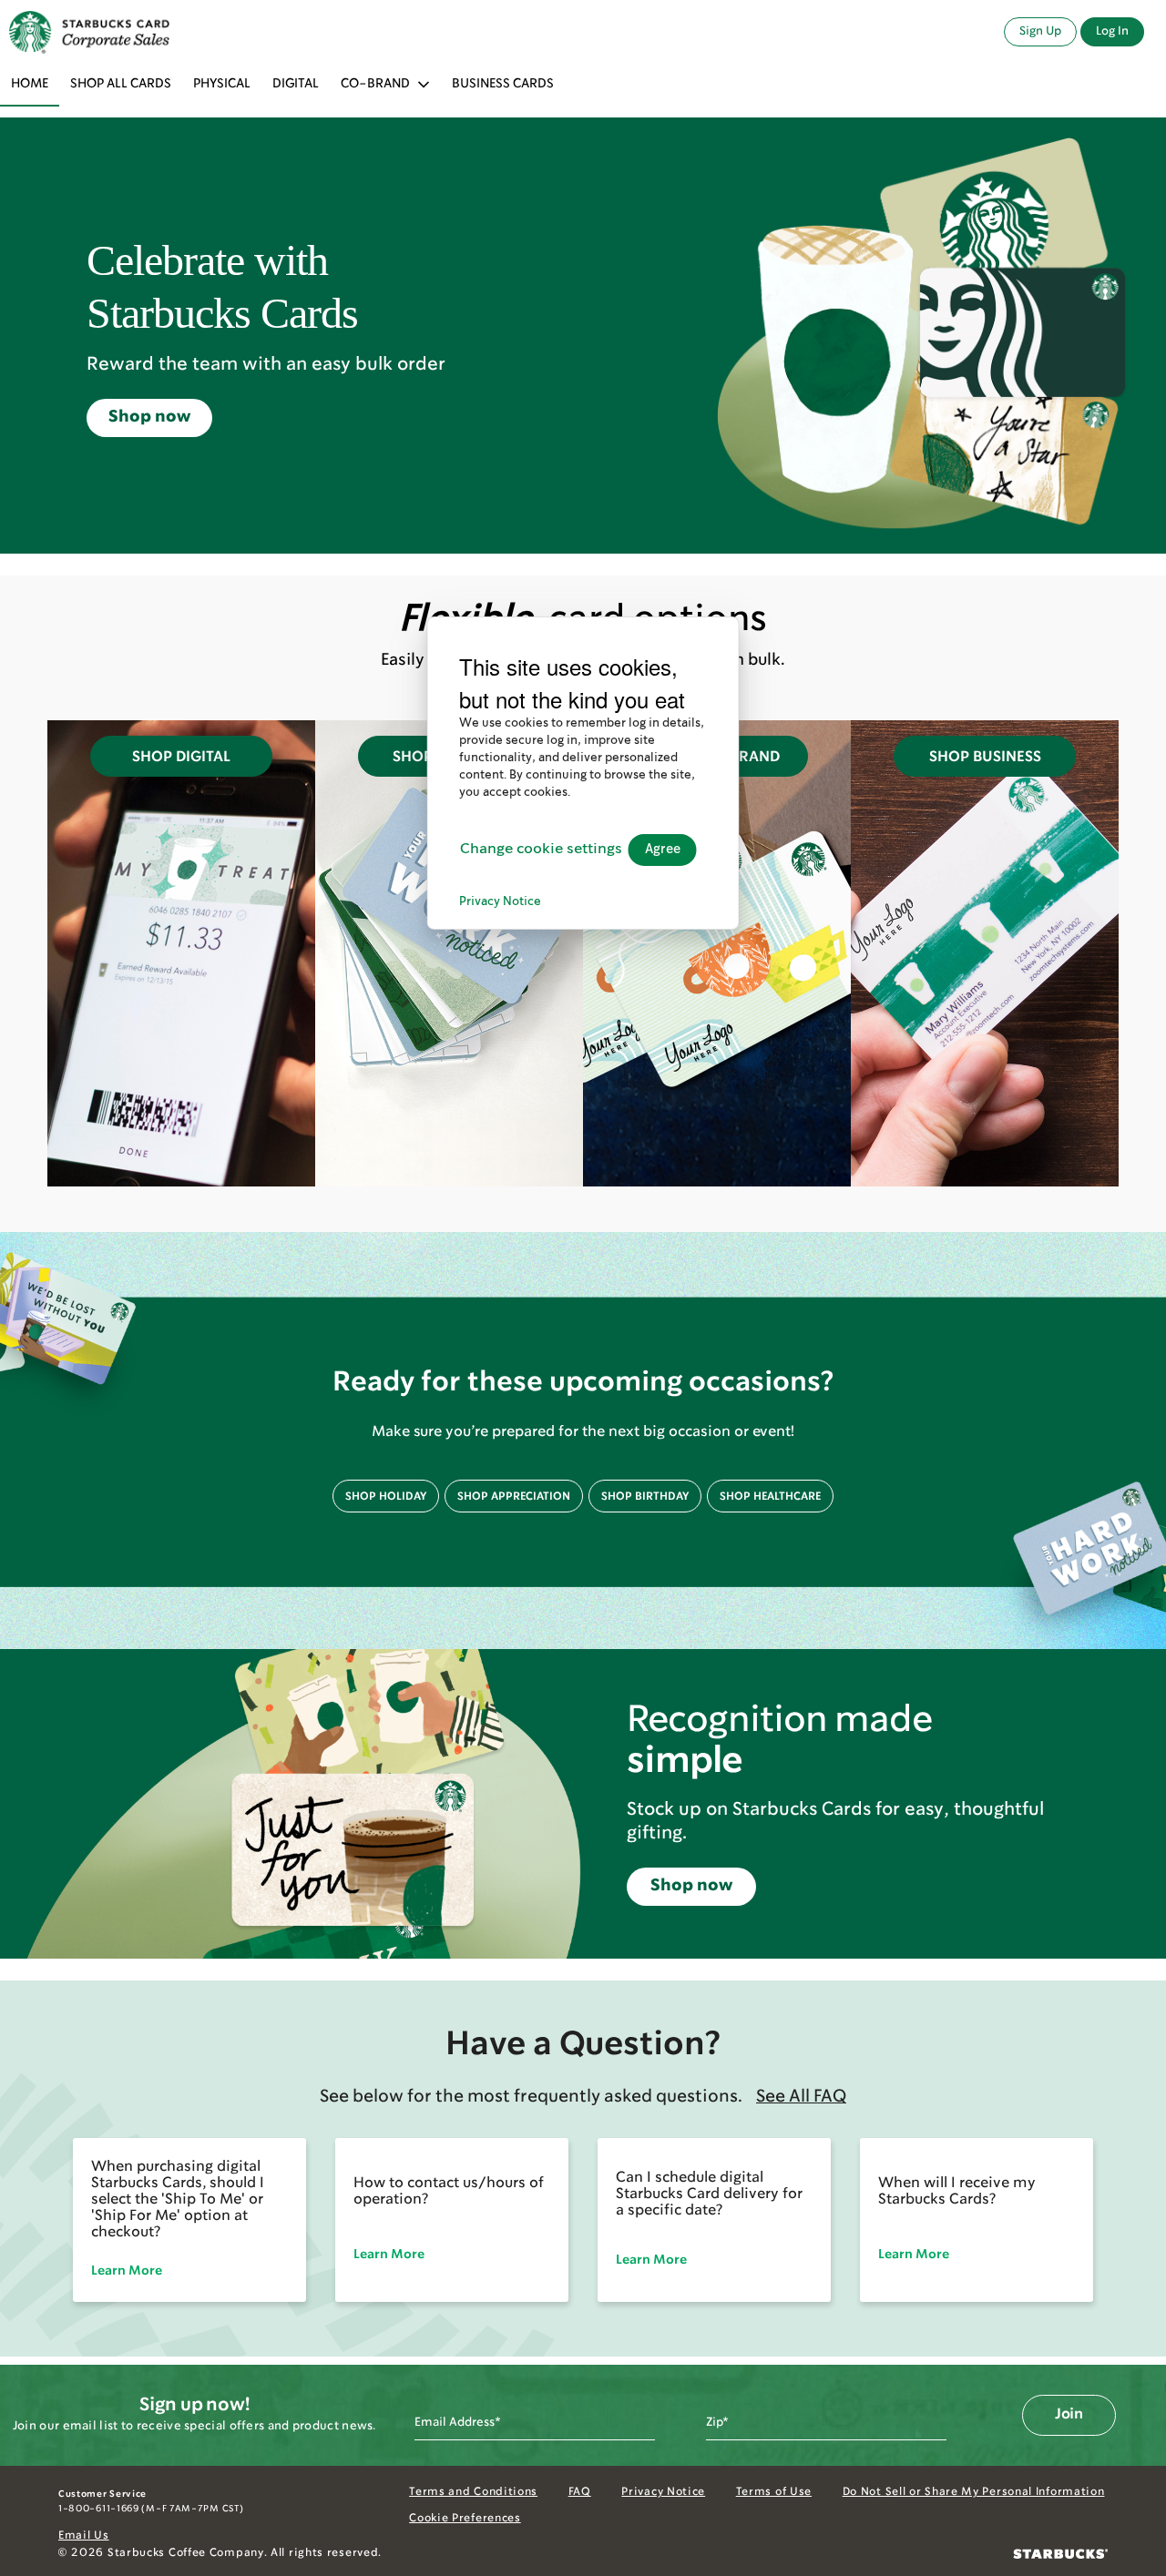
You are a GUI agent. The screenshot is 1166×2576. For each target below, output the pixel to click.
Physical (222, 84)
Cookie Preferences (465, 2519)
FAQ (580, 2492)
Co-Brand (375, 84)
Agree (663, 849)
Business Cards (503, 84)
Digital (296, 84)
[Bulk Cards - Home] (89, 32)
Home (30, 84)
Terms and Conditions (473, 2492)
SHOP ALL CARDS (121, 84)
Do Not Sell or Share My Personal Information (974, 2492)
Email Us (84, 2536)
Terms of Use (774, 2492)
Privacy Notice (663, 2492)
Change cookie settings (541, 849)
